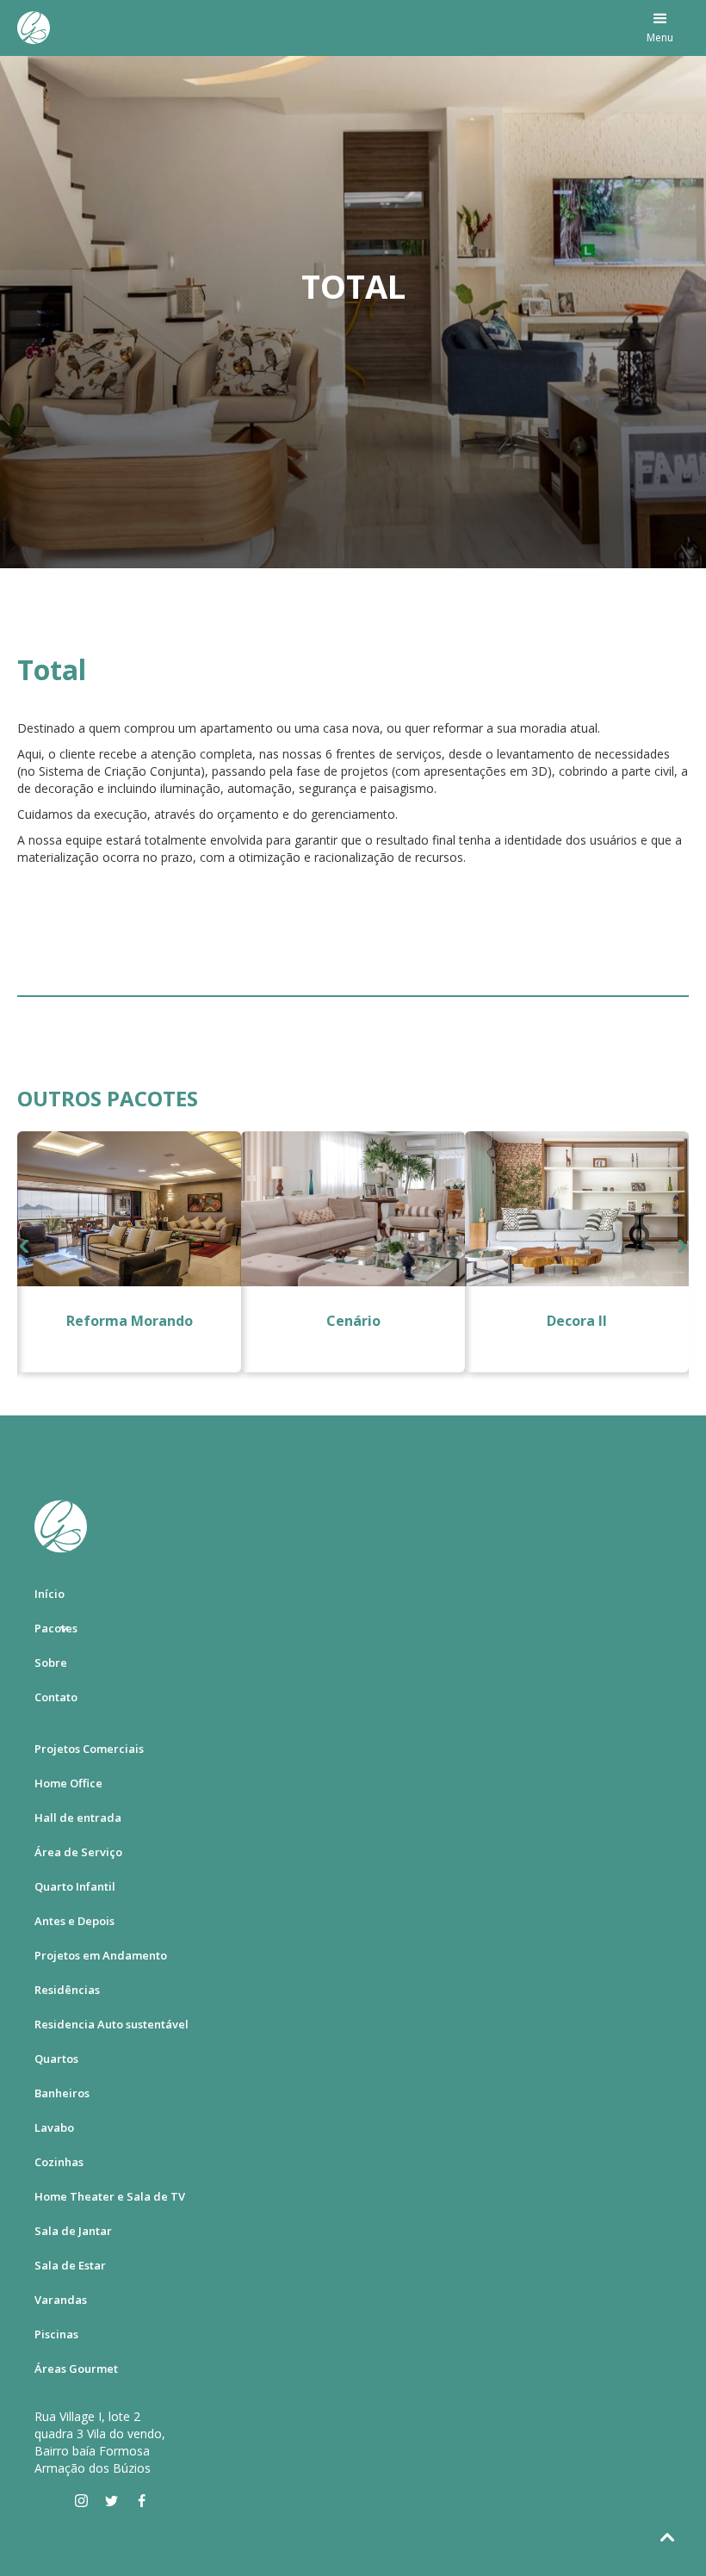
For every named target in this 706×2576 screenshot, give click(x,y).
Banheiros (62, 2093)
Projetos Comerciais (89, 1749)
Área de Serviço (78, 1852)
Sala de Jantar (73, 2231)
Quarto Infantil (75, 1886)
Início (50, 1594)
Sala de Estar (70, 2265)
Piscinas (56, 2334)
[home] (34, 28)
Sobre (51, 1663)
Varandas (61, 2300)
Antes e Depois (74, 1921)
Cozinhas (59, 2162)
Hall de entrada (78, 1817)
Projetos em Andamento (101, 1955)
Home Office (68, 1783)
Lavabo (54, 2127)
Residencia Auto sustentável (111, 2024)
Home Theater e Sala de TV (110, 2196)
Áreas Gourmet (76, 2369)
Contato (56, 1697)
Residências (67, 1990)
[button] (660, 28)
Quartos (56, 2059)
